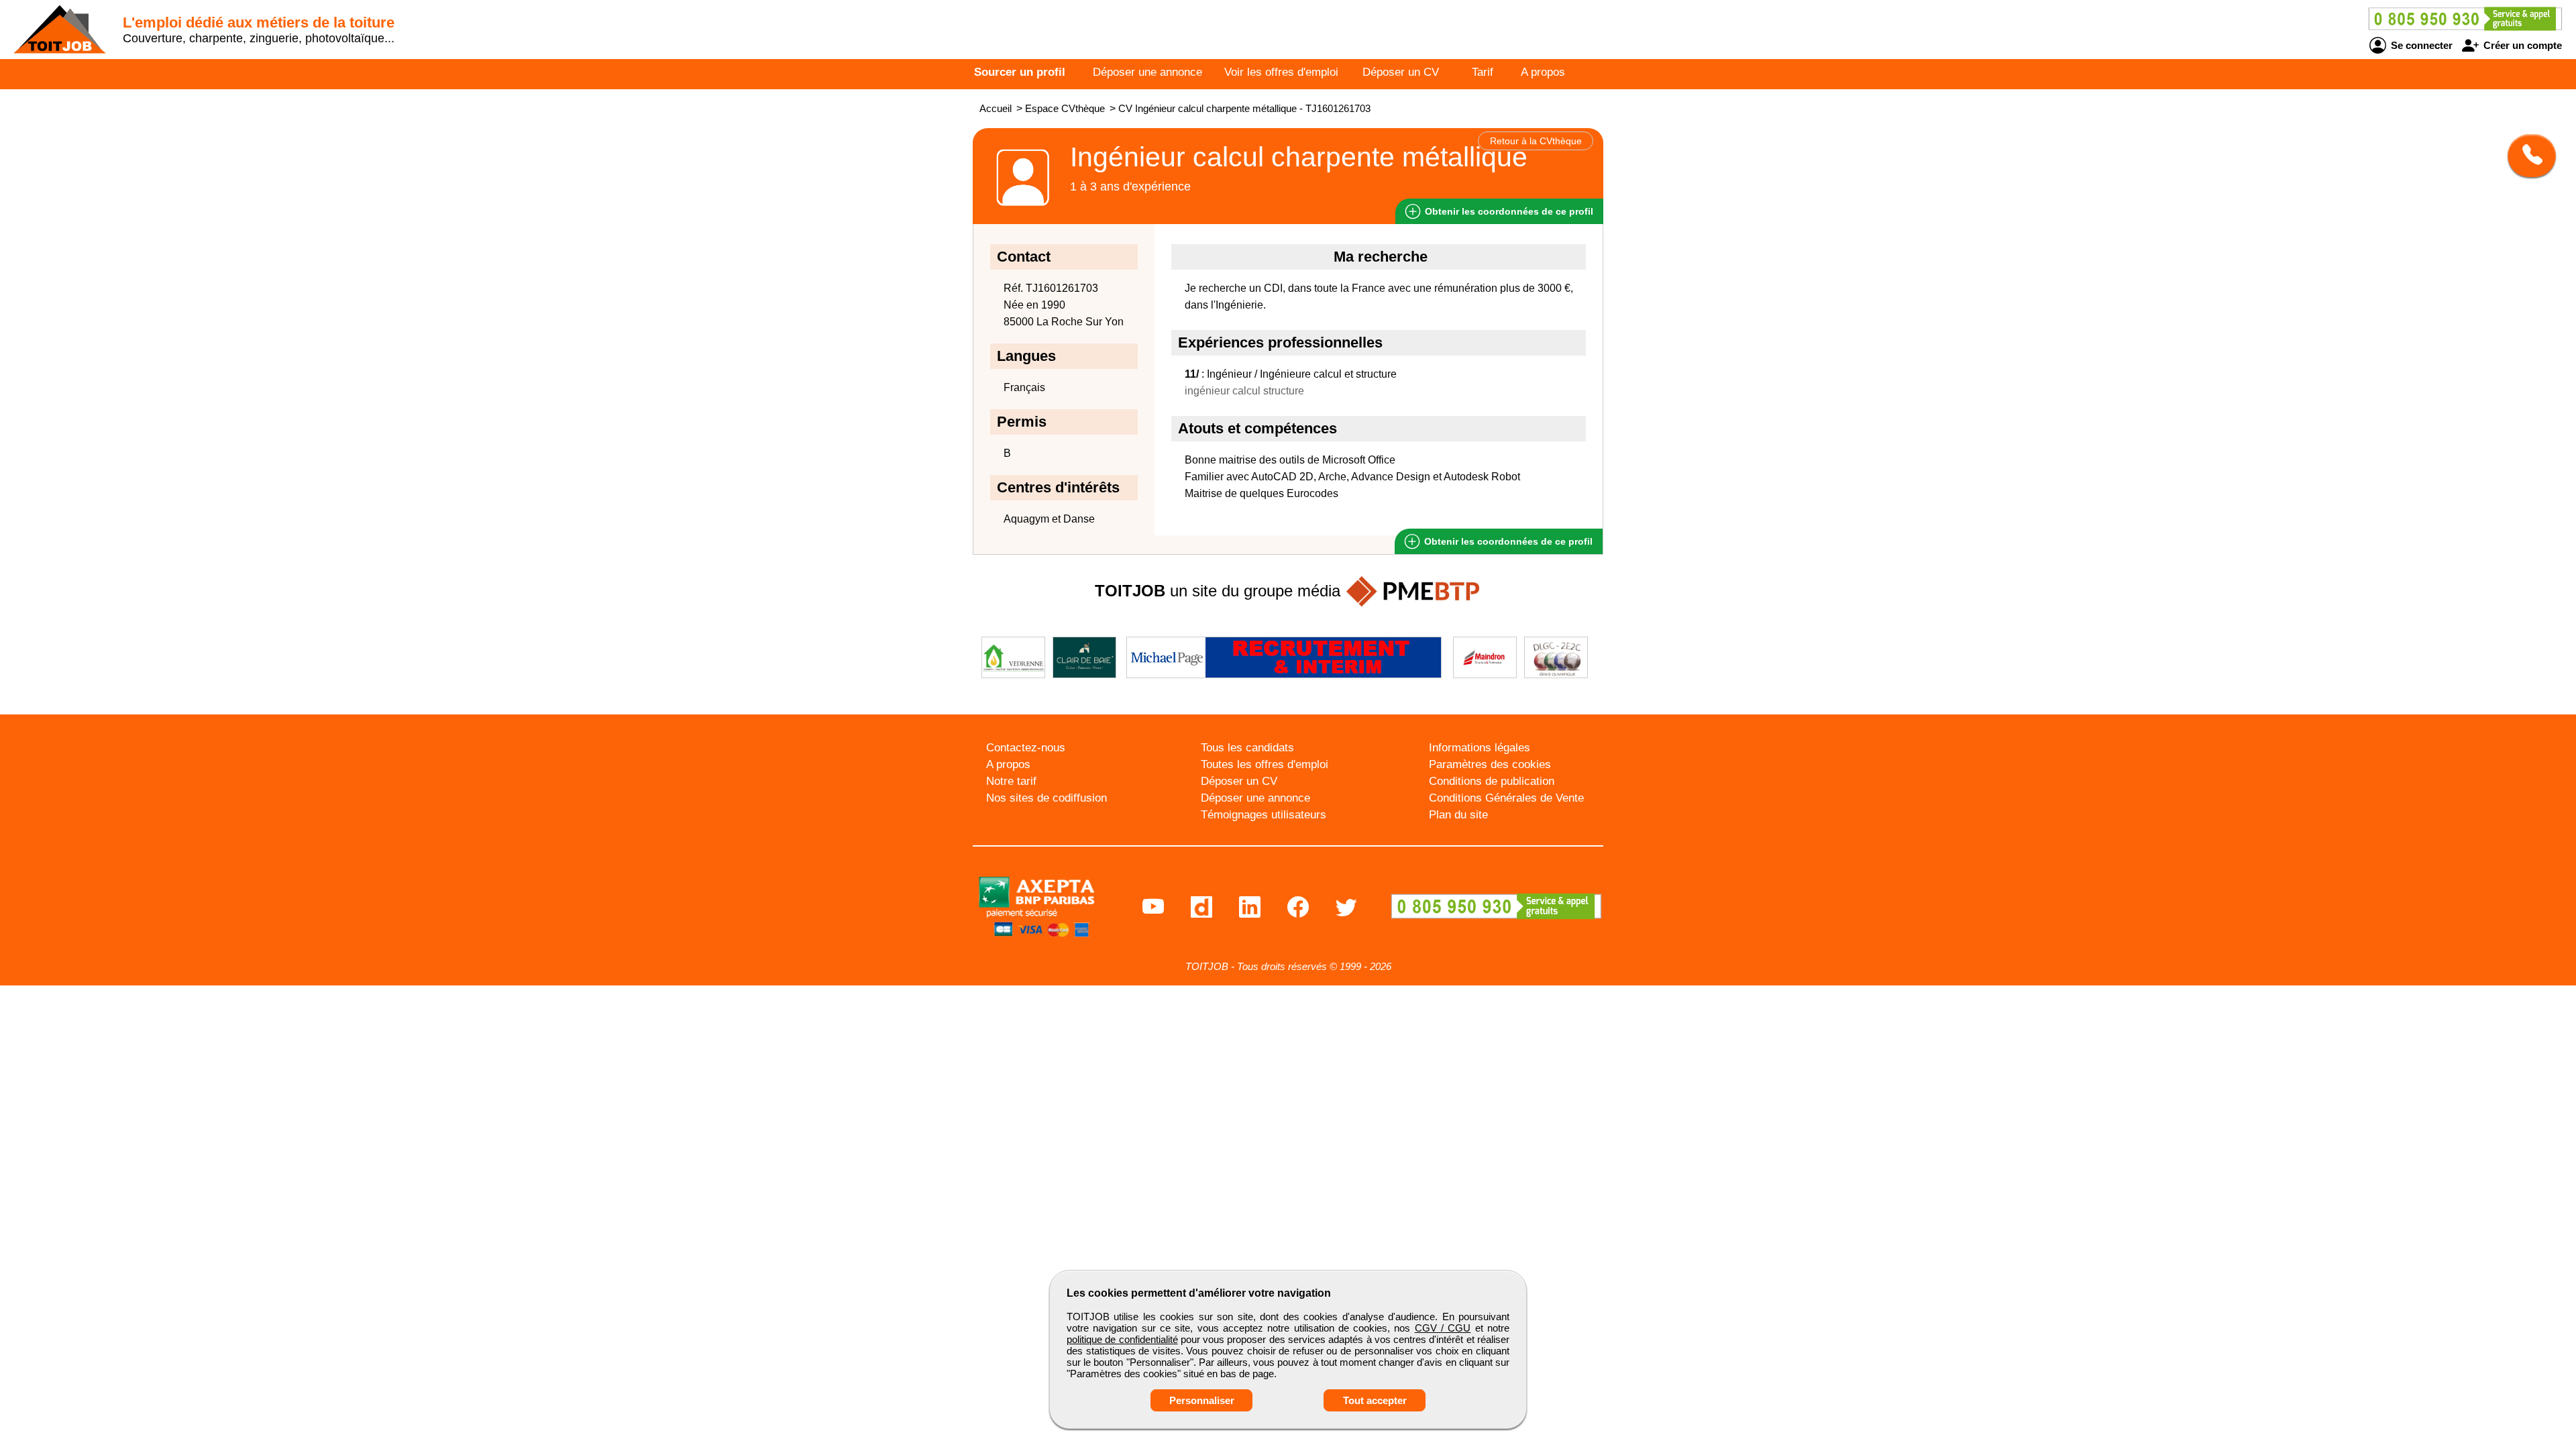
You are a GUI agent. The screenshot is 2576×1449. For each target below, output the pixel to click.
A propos (1543, 72)
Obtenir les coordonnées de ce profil (1507, 541)
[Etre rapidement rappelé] (2527, 156)
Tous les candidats (1247, 748)
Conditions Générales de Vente (1506, 798)
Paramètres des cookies (1490, 764)
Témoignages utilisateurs (1264, 815)
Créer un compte (2521, 45)
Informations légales (1480, 748)
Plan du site (1458, 815)
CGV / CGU (1443, 1328)
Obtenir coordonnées (1508, 211)
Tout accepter (1375, 1400)
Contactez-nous (1026, 748)
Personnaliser (1202, 1400)
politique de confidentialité (1122, 1339)
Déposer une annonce (1147, 72)
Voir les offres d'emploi (1281, 72)
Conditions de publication (1492, 781)
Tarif (1483, 72)
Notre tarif (1011, 781)
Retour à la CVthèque (1536, 141)
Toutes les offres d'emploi (1265, 764)
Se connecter (2420, 45)
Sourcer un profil (1020, 72)
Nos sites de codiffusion (1046, 798)
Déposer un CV (1401, 72)
